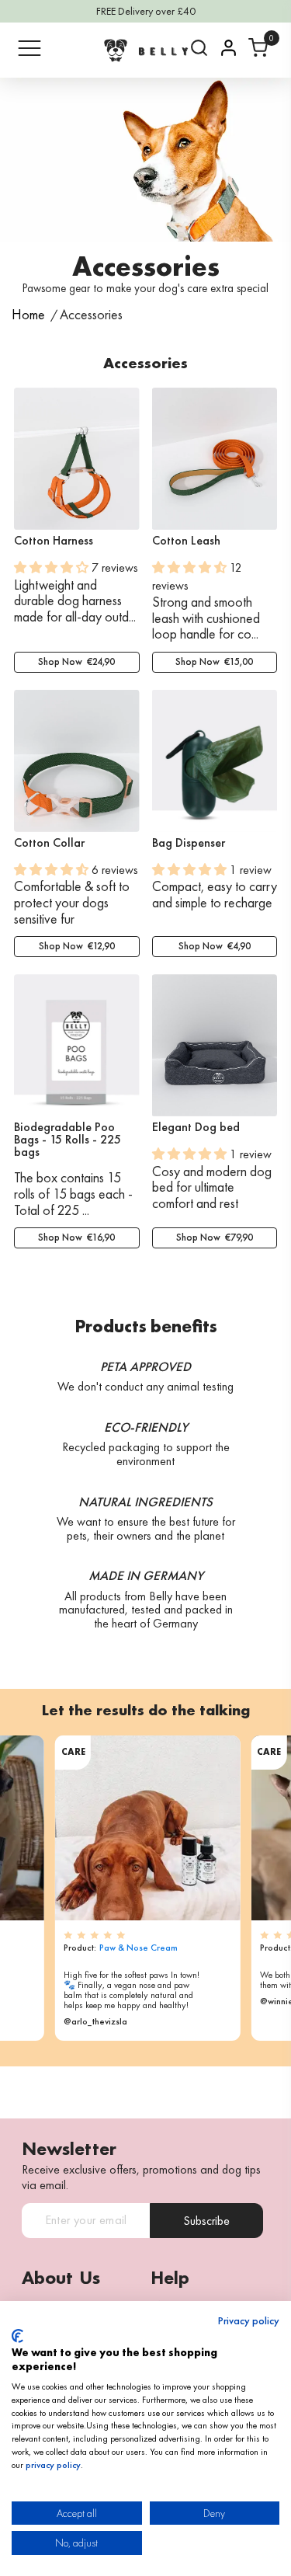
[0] (258, 48)
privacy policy (53, 2465)
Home (28, 315)
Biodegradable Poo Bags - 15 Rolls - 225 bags (68, 1140)
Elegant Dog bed (196, 1127)
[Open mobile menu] (29, 48)
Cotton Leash (186, 541)
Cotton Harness (54, 541)
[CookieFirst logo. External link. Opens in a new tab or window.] (17, 2336)
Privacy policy (249, 2321)
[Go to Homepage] (146, 50)
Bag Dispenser (189, 843)
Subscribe (206, 2221)
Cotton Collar (49, 843)
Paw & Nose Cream (139, 1948)
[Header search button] (199, 48)
